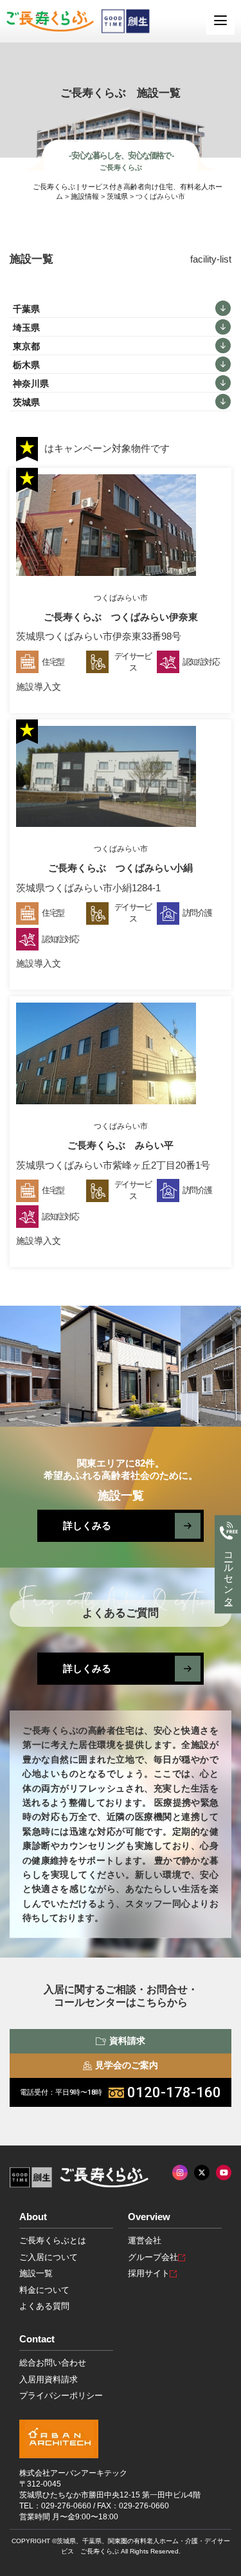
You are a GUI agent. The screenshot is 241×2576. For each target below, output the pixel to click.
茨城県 (26, 402)
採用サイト (149, 2273)
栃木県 (26, 365)
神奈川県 (31, 384)
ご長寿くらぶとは (53, 2240)
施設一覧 (36, 2273)
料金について (44, 2290)
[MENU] (220, 21)
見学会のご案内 (127, 2065)
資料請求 (127, 2041)
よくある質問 (44, 2306)
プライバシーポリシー (61, 2395)
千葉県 (26, 309)
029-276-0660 (66, 2506)
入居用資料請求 (49, 2379)
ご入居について (49, 2257)
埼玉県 (26, 328)
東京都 (26, 346)
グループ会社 (153, 2257)
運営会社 (145, 2240)
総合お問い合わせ (53, 2363)
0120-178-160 (121, 2092)
